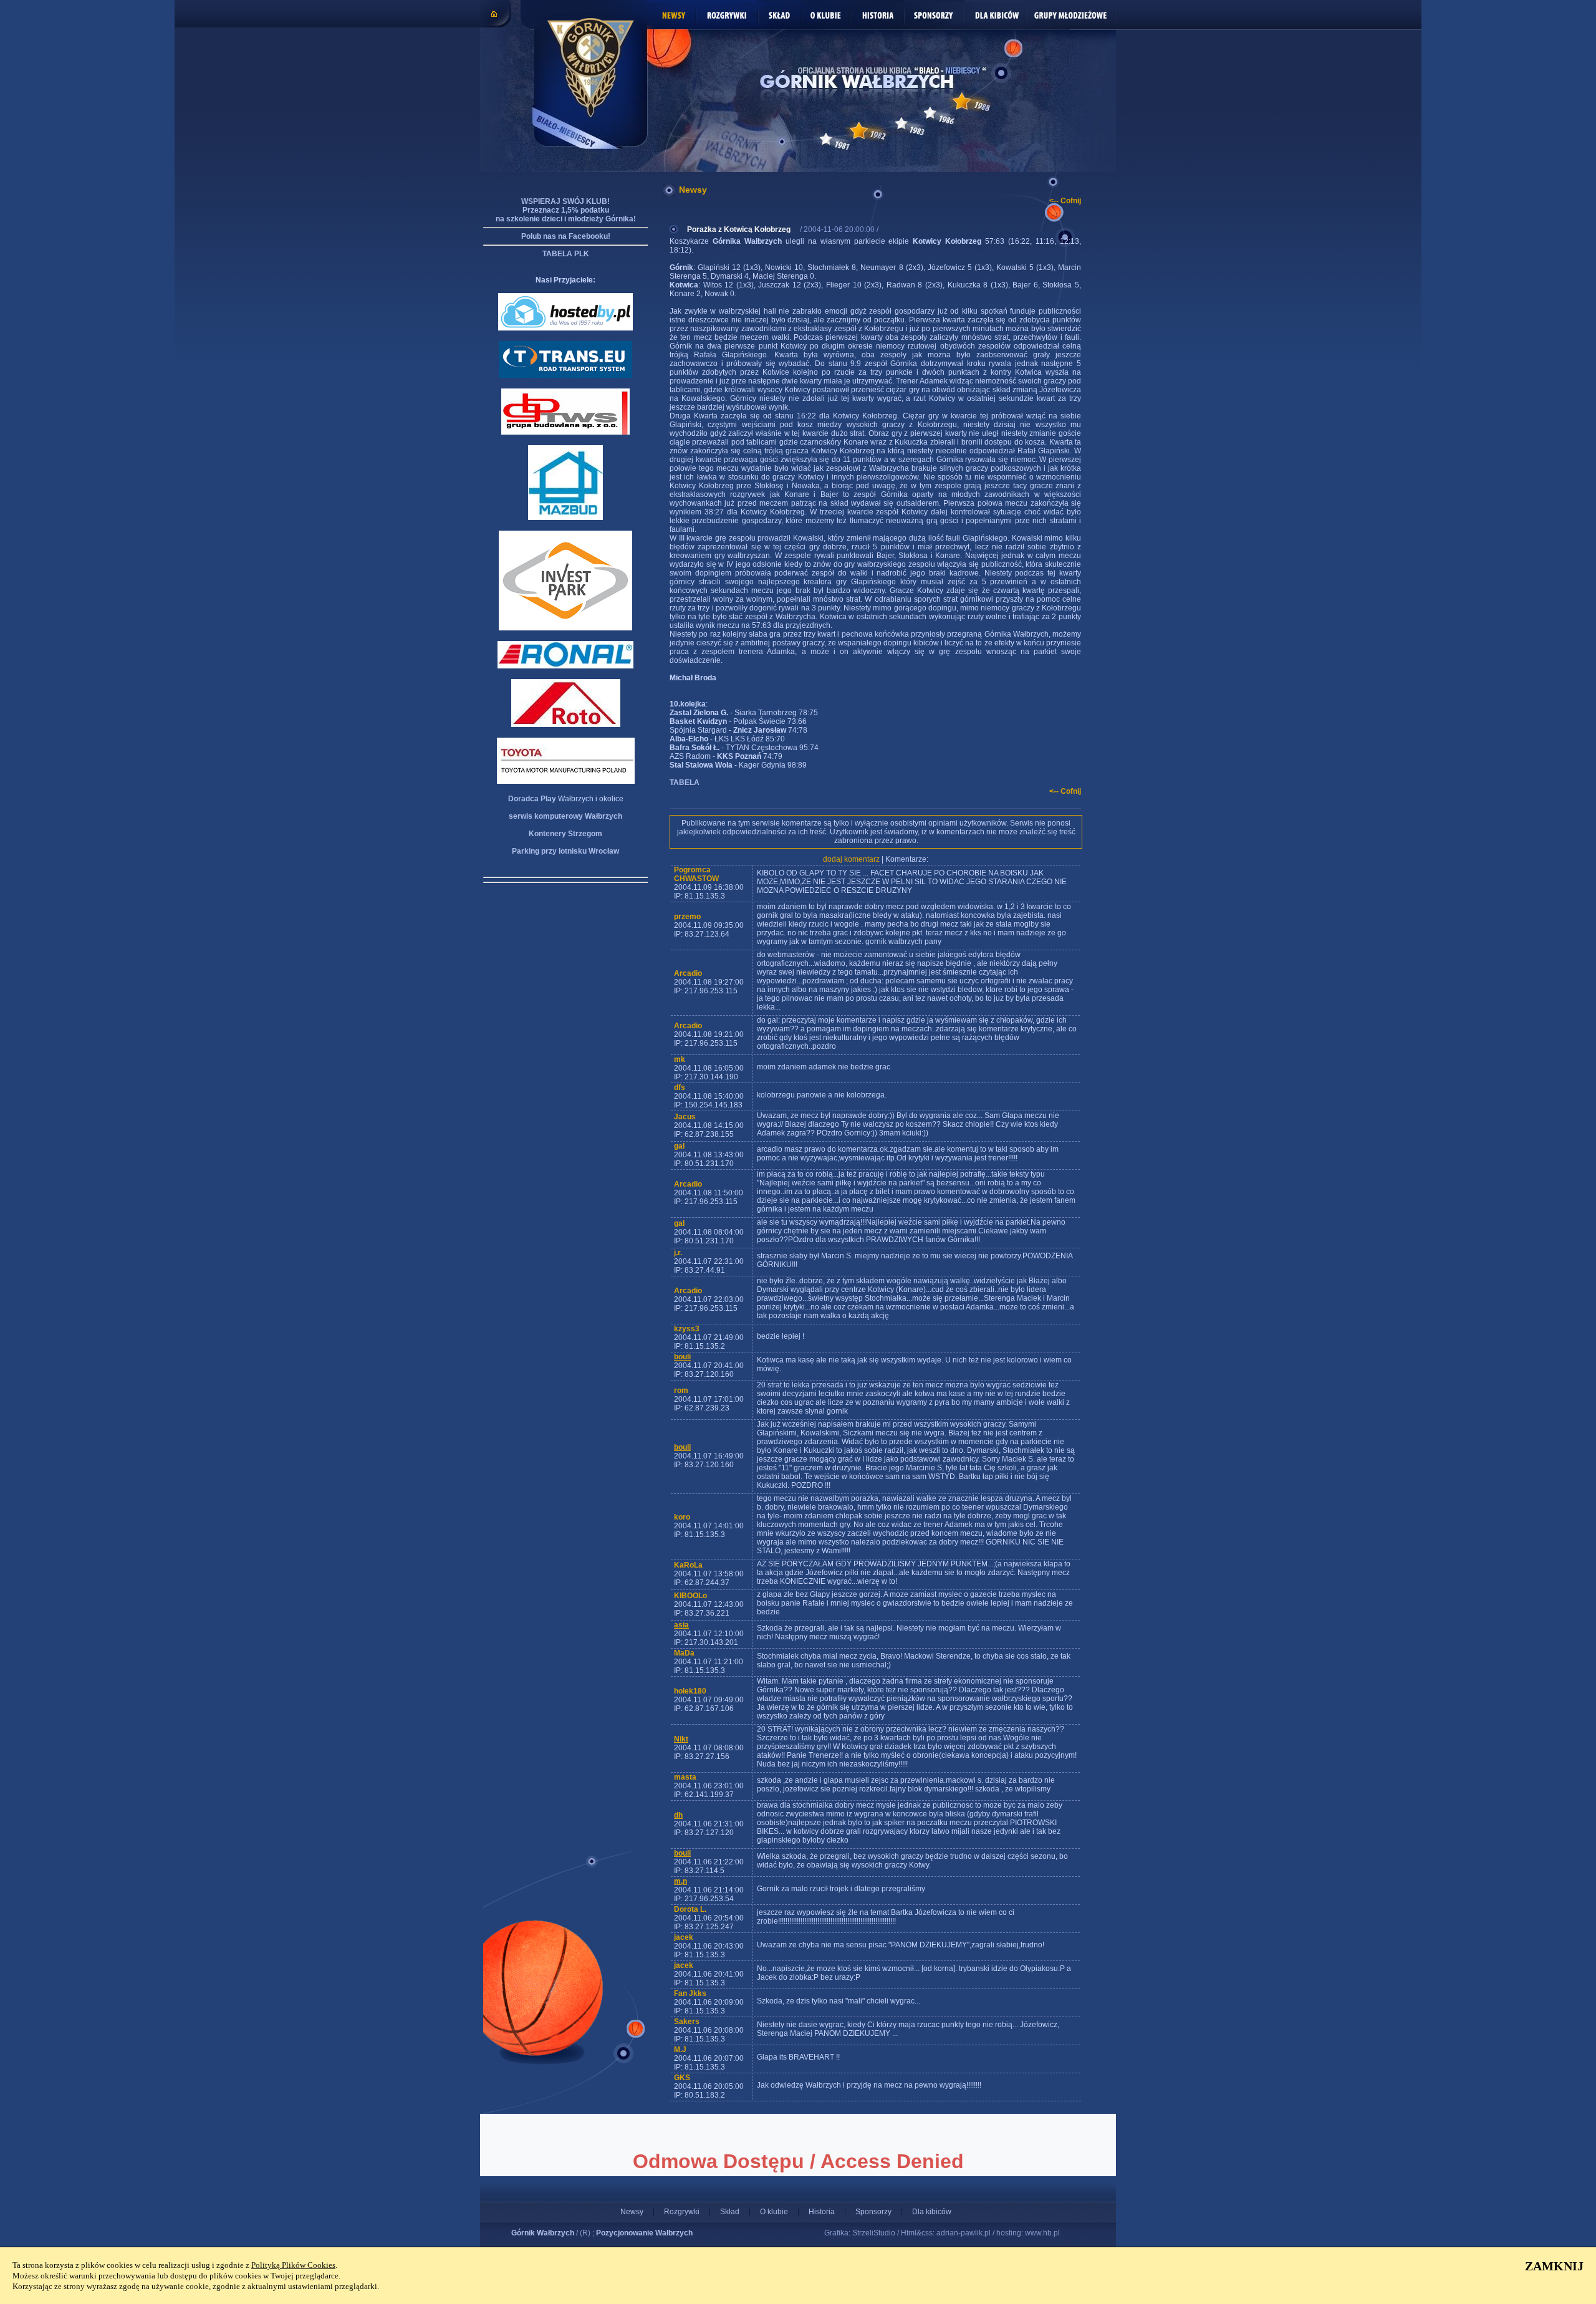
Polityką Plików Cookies (293, 2265)
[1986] (930, 113)
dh (678, 1815)
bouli (682, 1357)
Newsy (632, 2212)
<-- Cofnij (1065, 201)
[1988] (962, 101)
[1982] (859, 131)
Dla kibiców (932, 2212)
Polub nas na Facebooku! (566, 236)
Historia (822, 2212)
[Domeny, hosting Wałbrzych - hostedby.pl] (565, 328)
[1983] (901, 123)
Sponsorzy (873, 2212)
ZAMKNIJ (1554, 2266)
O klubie (774, 2212)
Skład (730, 2212)
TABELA (685, 783)
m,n (680, 1881)
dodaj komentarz (851, 859)
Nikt (681, 1739)
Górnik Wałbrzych (543, 2233)
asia (681, 1625)
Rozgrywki (682, 2212)
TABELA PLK (566, 254)
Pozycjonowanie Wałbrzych (644, 2233)
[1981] (826, 139)
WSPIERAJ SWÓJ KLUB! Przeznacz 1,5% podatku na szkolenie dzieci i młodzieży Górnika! (566, 210)
